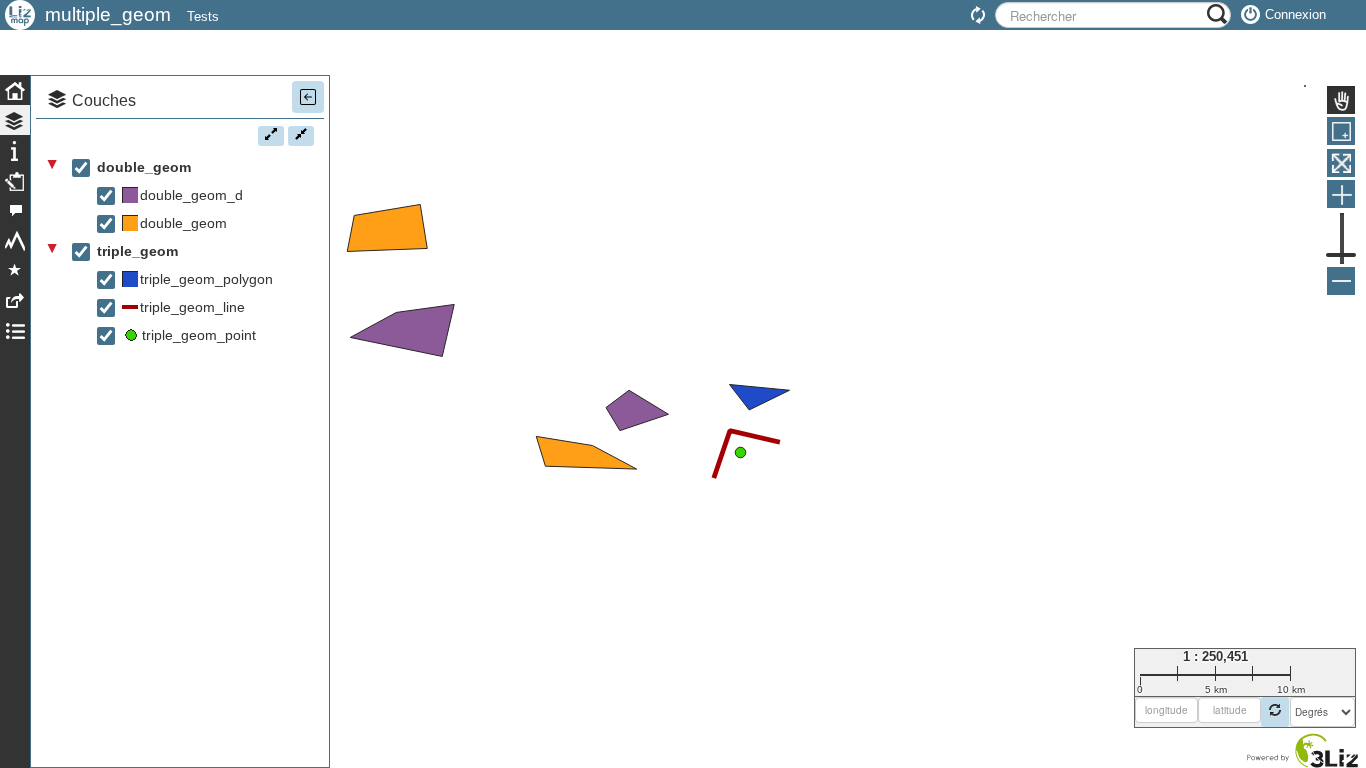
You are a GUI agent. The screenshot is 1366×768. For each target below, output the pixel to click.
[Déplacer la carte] (1341, 100)
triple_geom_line (192, 307)
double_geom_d (191, 195)
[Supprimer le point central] (1275, 712)
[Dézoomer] (1341, 281)
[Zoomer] (1341, 194)
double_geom (144, 167)
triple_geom (137, 251)
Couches (104, 100)
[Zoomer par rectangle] (1341, 131)
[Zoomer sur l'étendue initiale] (1341, 163)
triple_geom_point (199, 335)
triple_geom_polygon (206, 279)
